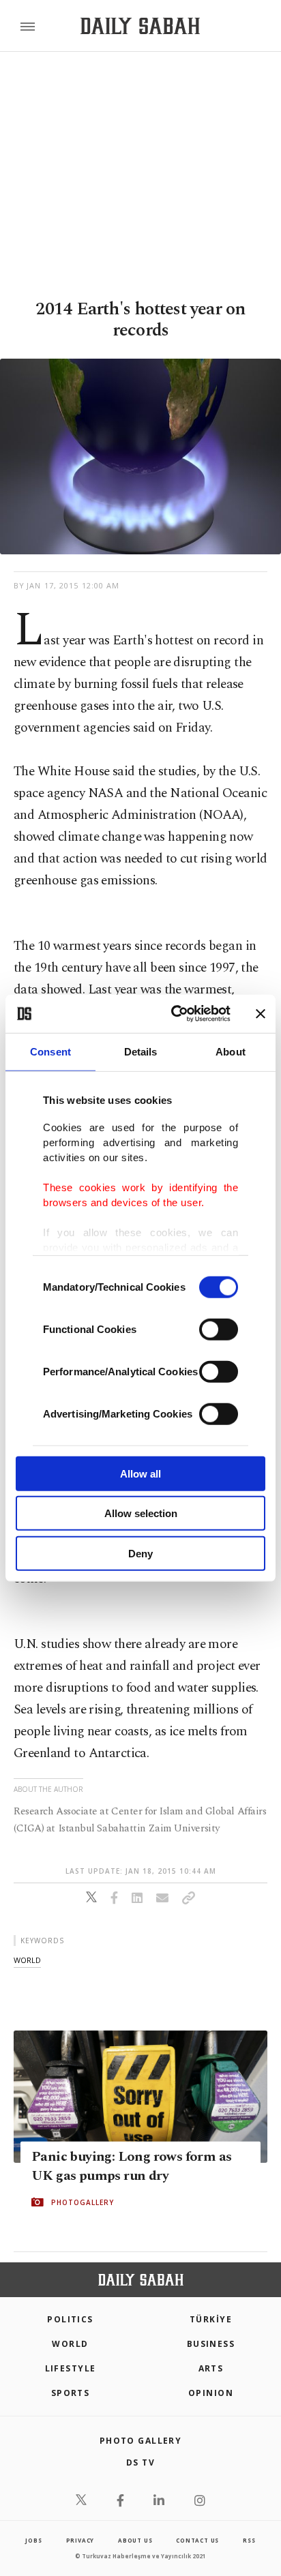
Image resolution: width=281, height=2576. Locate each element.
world (27, 1960)
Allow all (140, 1473)
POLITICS (70, 2319)
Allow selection (141, 1513)
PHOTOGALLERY (83, 2202)
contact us (197, 2540)
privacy (80, 2540)
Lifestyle (71, 2368)
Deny (140, 1553)
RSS (249, 2540)
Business (211, 2344)
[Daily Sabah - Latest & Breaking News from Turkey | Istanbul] (140, 26)
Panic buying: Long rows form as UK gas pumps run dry (131, 2166)
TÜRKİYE (211, 2319)
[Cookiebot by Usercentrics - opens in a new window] (174, 1014)
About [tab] (231, 1051)
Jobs (33, 2540)
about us (135, 2540)
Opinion (211, 2393)
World (70, 2344)
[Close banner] (261, 1014)
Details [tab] (141, 1051)
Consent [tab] (50, 1051)
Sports (71, 2393)
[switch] (219, 1329)
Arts (211, 2368)
